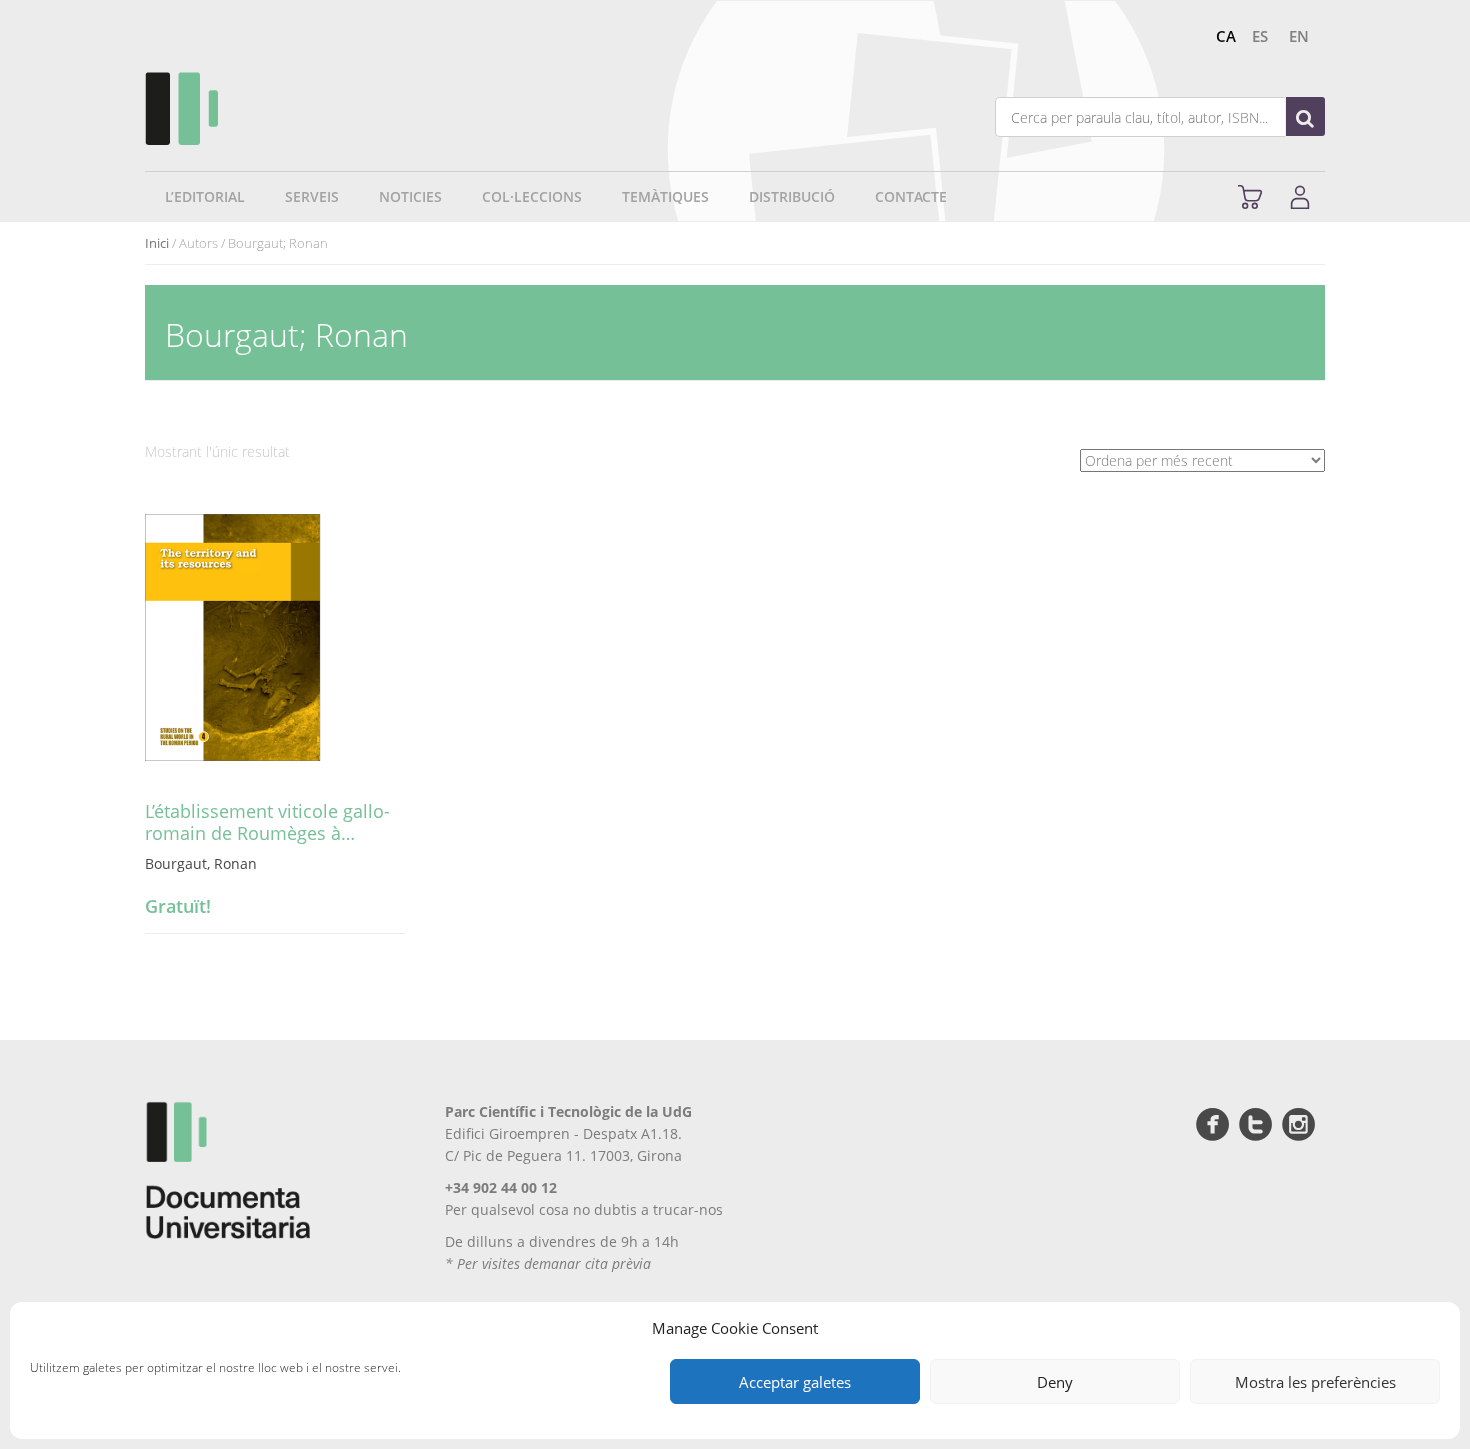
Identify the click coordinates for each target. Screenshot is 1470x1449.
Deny (1055, 1382)
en (1299, 36)
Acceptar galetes (795, 1382)
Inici (157, 243)
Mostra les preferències (1315, 1382)
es (1260, 36)
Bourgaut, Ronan (201, 863)
